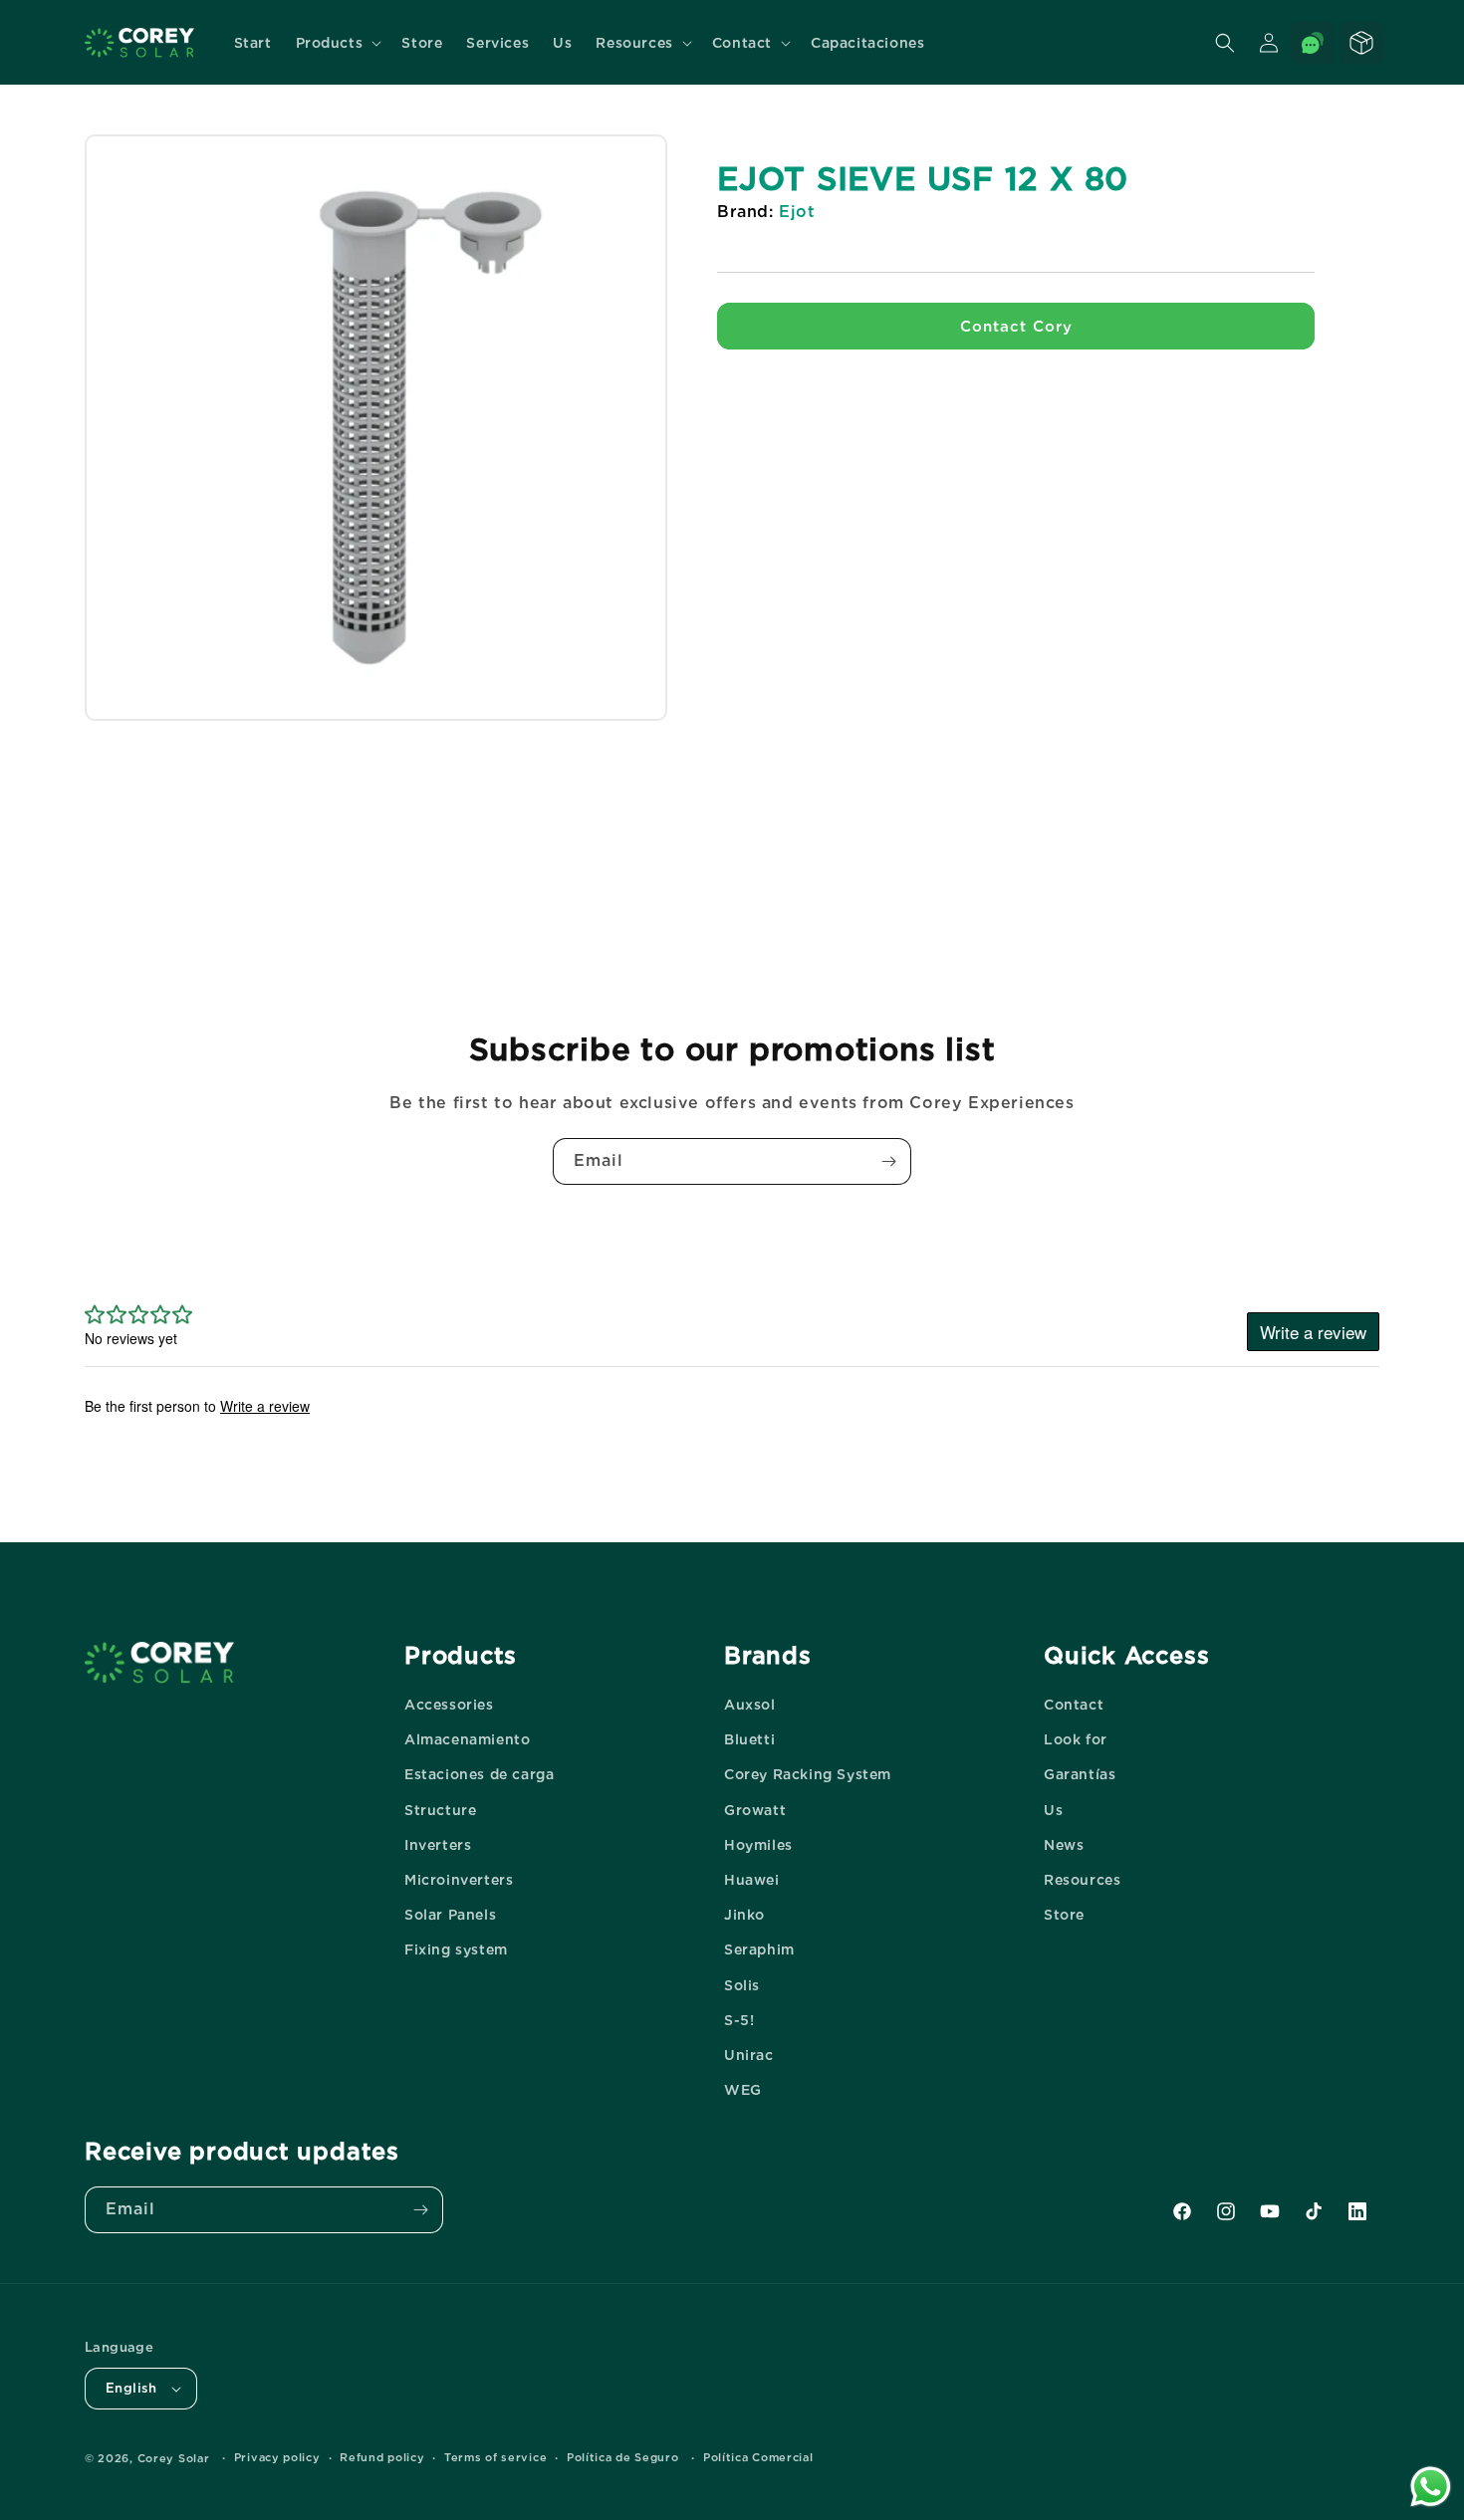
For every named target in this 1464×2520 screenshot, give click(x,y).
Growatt (755, 1810)
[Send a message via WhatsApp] (1431, 2487)
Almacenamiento (467, 1739)
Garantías (1080, 1774)
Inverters (438, 1845)
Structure (440, 1810)
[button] (337, 43)
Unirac (749, 2055)
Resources (1082, 1880)
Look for (1076, 1739)
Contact (1074, 1705)
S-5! (739, 2020)
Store (1064, 1915)
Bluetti (749, 1739)
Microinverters (459, 1880)
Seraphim (759, 1949)
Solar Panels (450, 1915)
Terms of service (495, 2457)
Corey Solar (174, 2458)
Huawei (752, 1880)
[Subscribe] (888, 1161)
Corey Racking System (808, 1774)
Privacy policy (277, 2457)
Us (1053, 1810)
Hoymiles (758, 1845)
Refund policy (382, 2457)
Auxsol (750, 1705)
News (1064, 1845)
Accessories (449, 1705)
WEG (743, 2090)
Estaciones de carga (479, 1774)
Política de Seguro (623, 2457)
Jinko (744, 1915)
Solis (742, 1985)
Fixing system (456, 1949)
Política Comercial (758, 2457)
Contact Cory (1016, 327)
